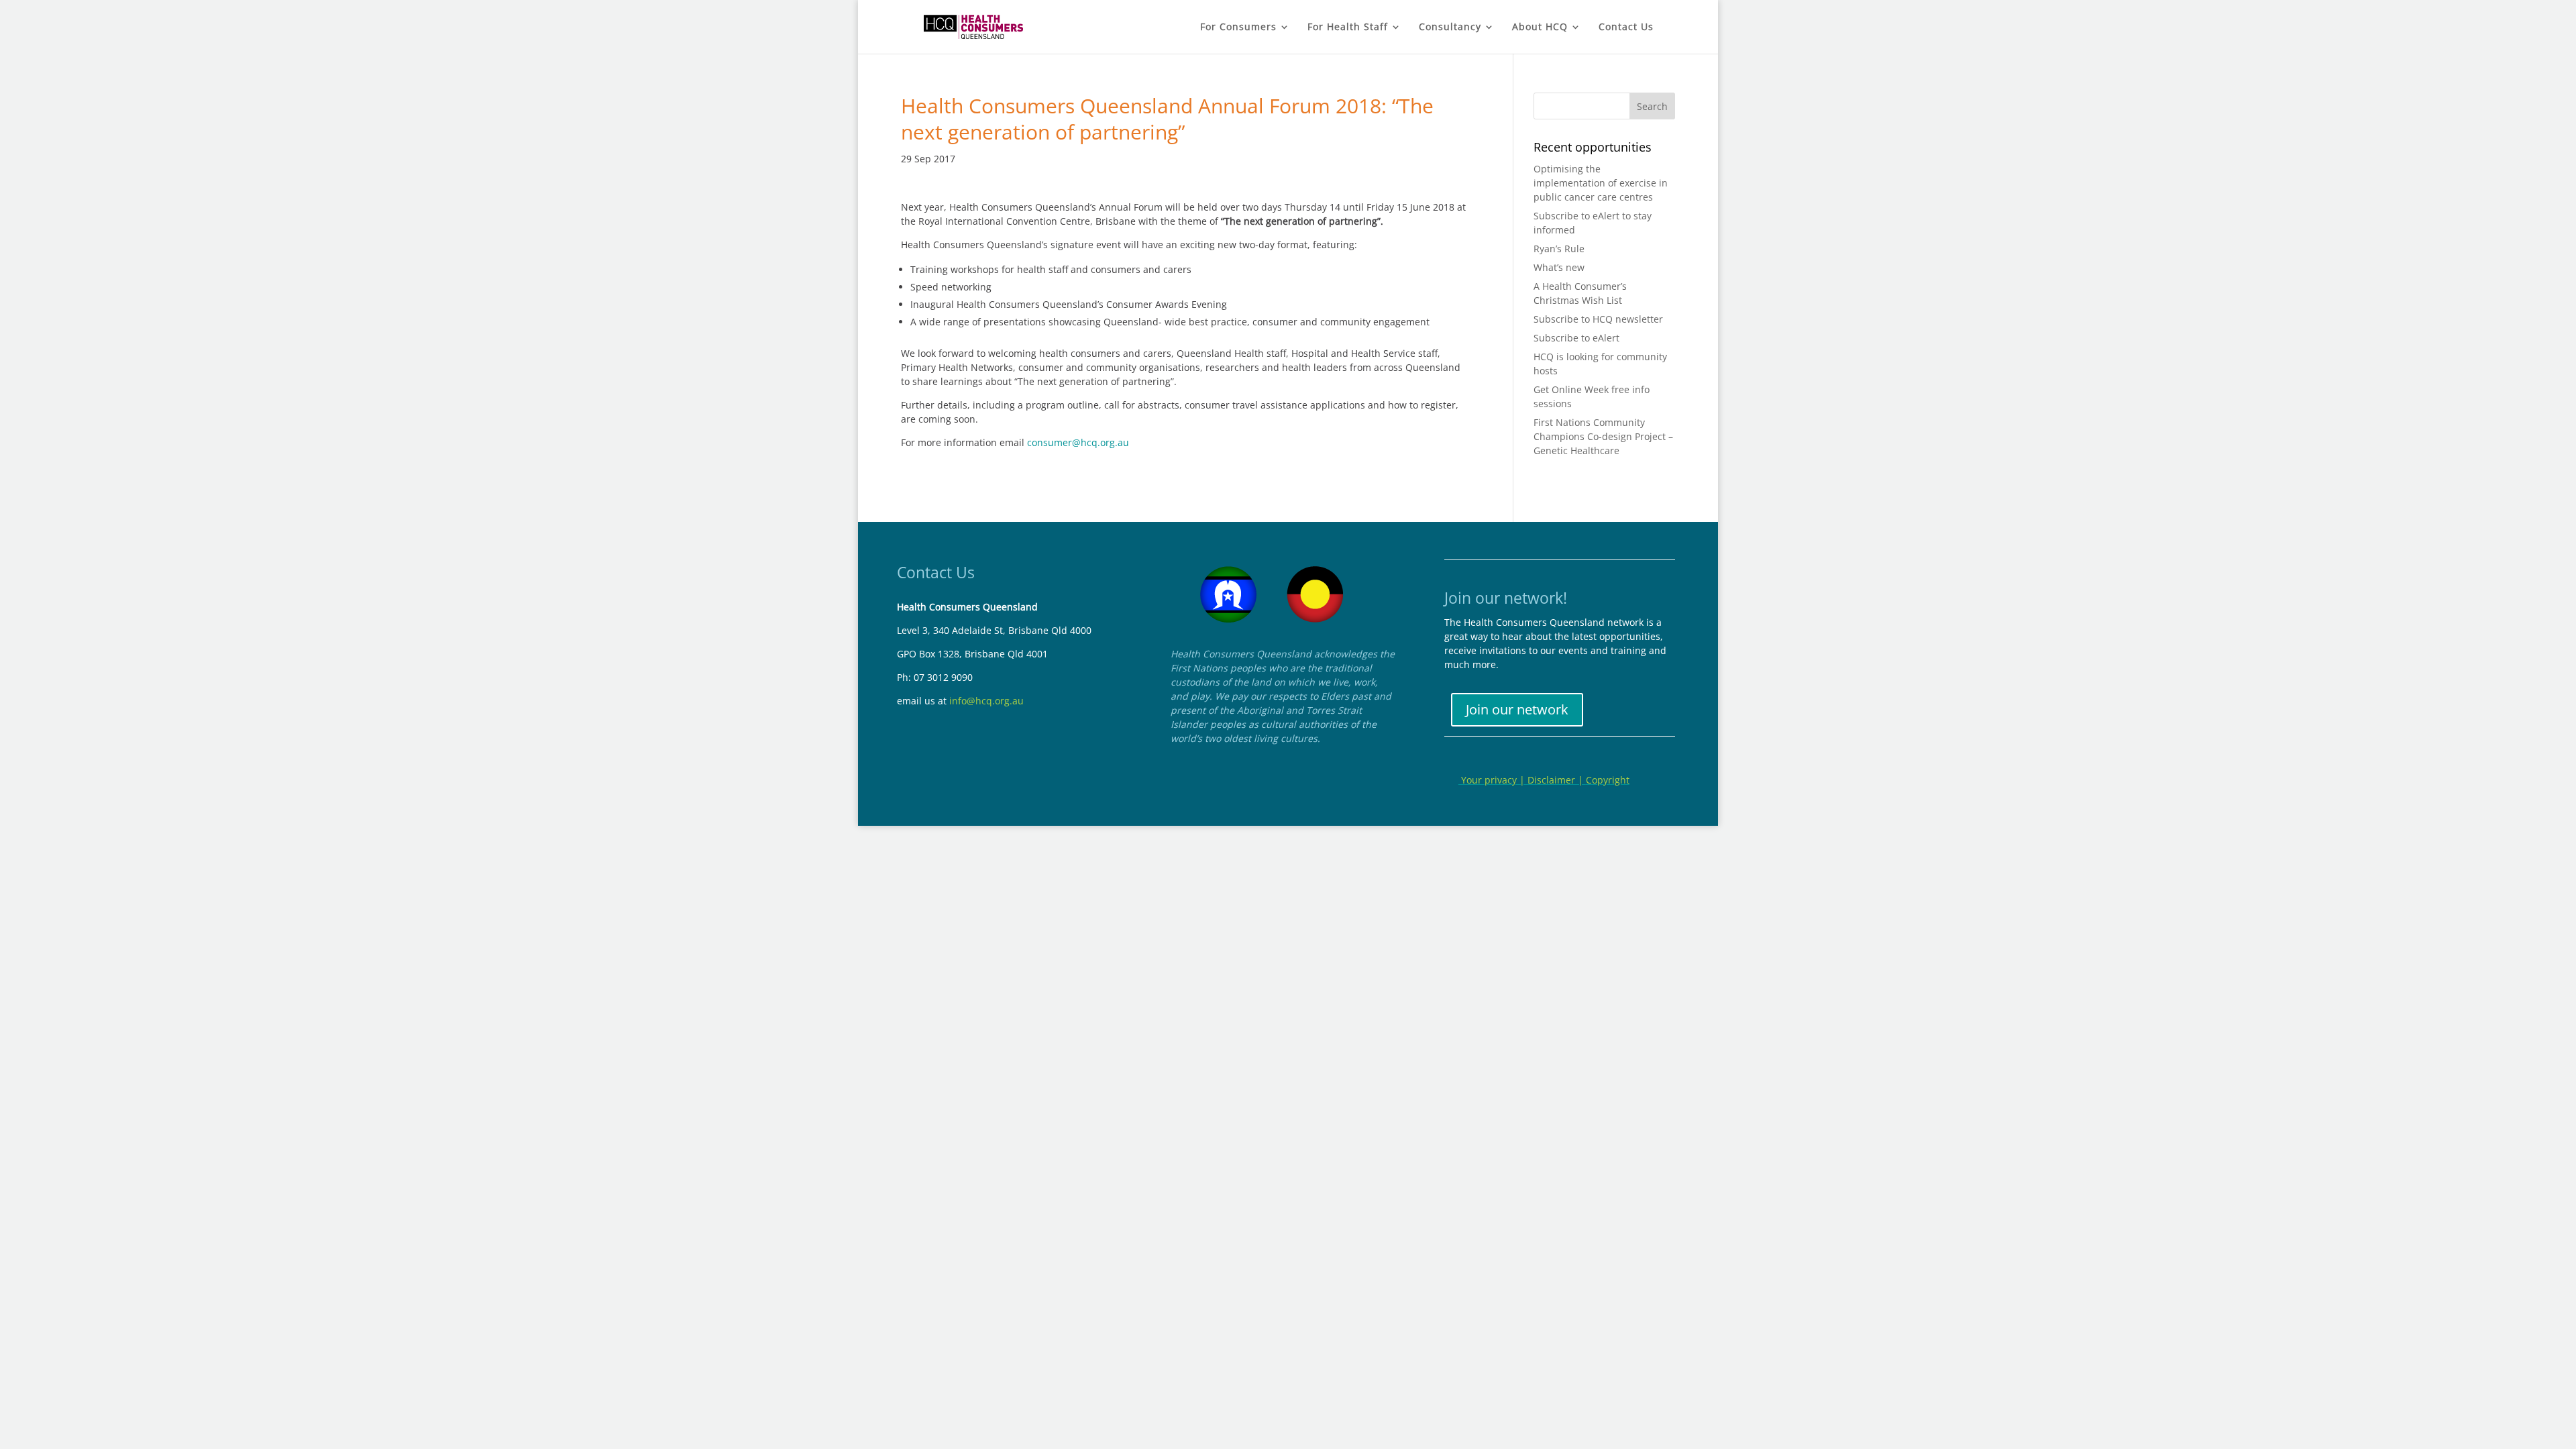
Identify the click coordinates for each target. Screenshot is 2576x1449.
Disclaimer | (1557, 780)
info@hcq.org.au (986, 701)
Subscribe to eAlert (1576, 338)
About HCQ (1540, 28)
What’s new (1559, 267)
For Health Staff (1348, 28)
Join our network (1517, 709)
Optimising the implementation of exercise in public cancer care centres (1601, 183)
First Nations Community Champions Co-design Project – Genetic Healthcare (1603, 436)
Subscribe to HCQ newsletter (1598, 319)
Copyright (1608, 780)
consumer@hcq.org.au (1078, 442)
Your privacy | (1493, 780)
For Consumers (1238, 28)
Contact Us (1626, 28)
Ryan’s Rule (1559, 249)
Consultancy (1450, 28)
